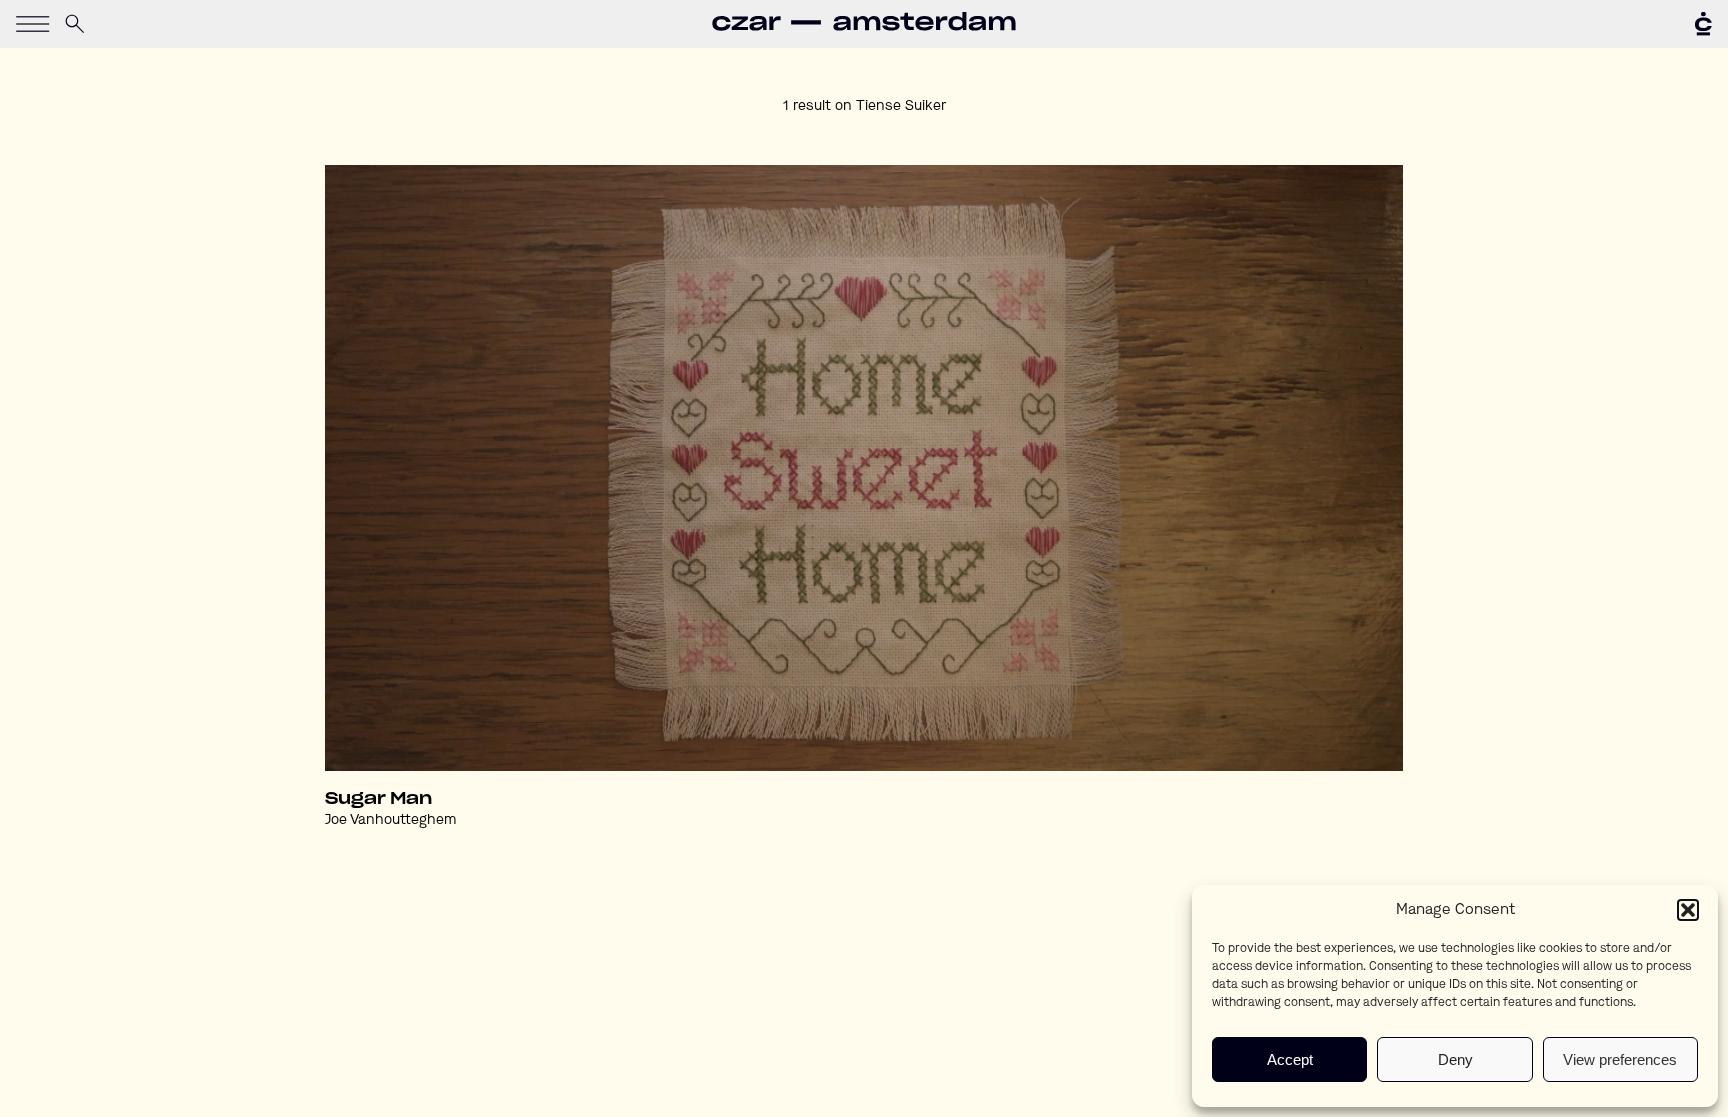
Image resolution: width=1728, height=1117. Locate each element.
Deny (1455, 1059)
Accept (1290, 1059)
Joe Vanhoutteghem (390, 820)
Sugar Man (378, 799)
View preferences (1620, 1059)
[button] (1688, 910)
